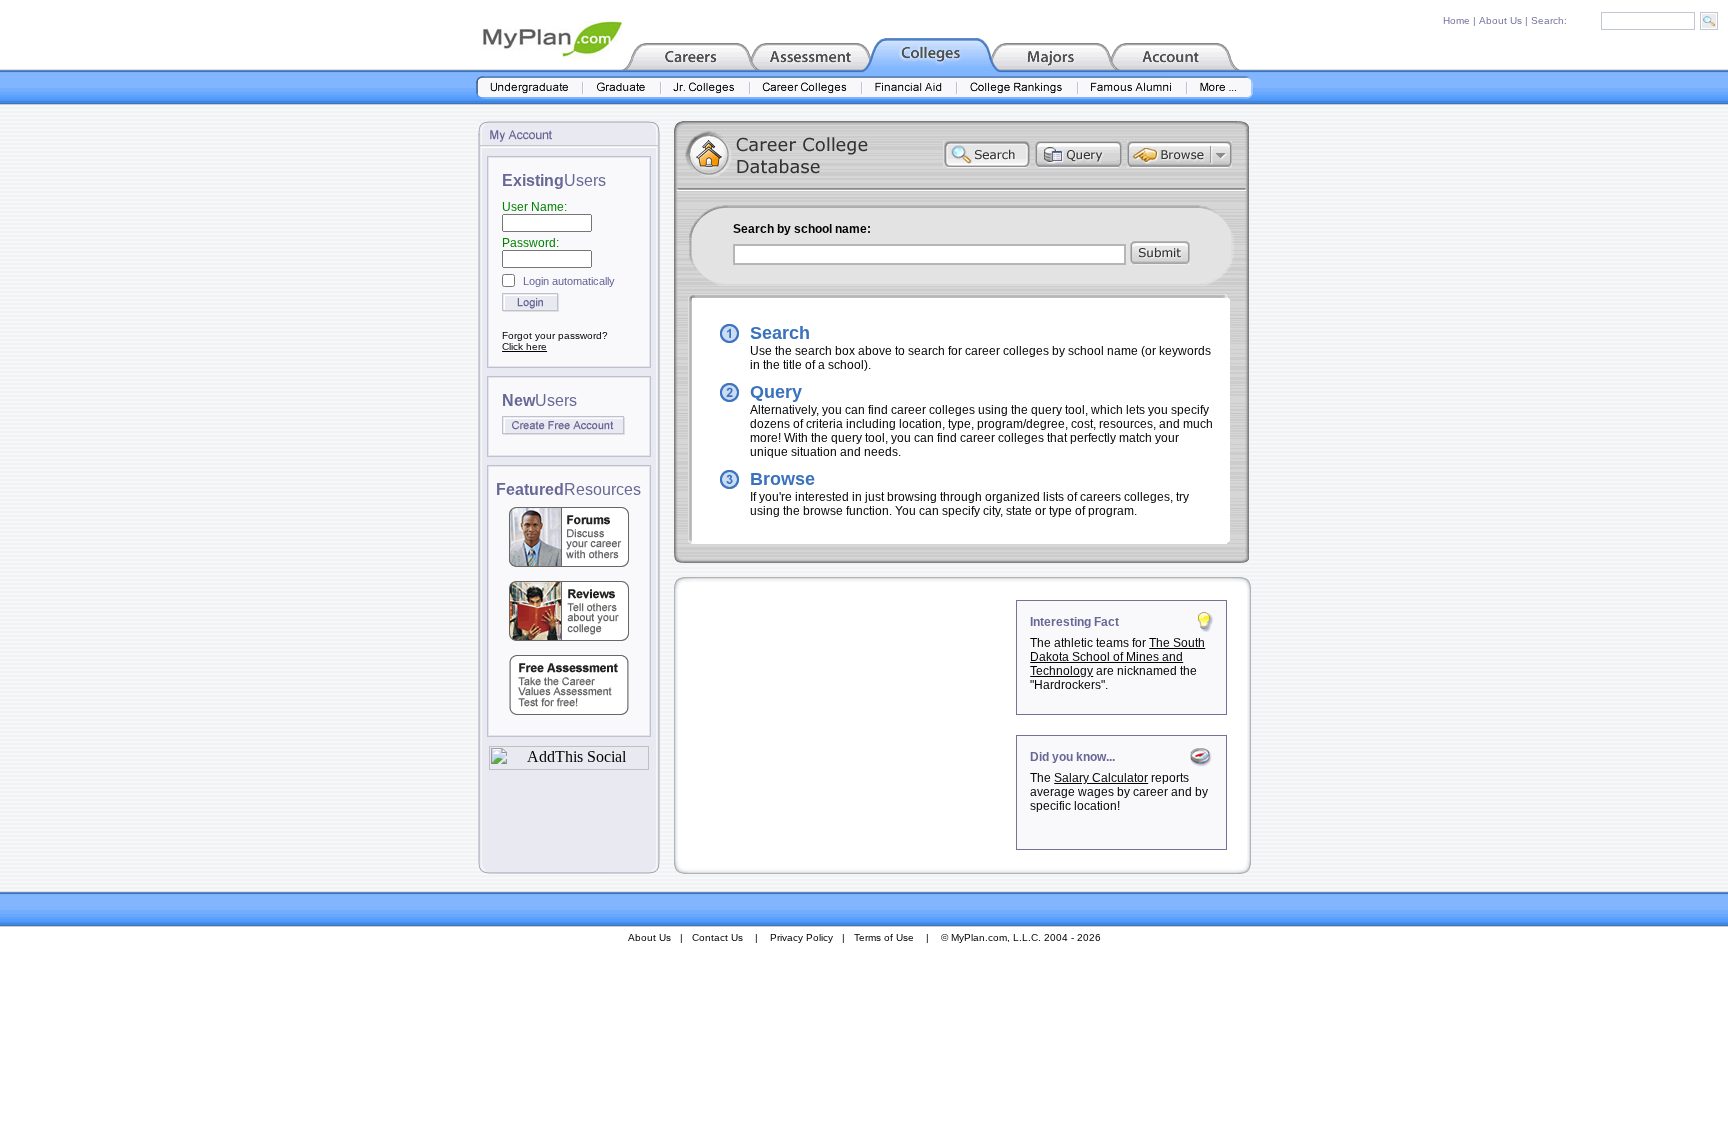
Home (1456, 20)
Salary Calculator (1101, 778)
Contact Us (717, 937)
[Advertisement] (847, 725)
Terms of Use (884, 937)
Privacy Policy (801, 937)
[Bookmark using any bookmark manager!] (569, 764)
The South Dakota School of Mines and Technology (1117, 657)
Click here (524, 346)
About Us (1500, 20)
